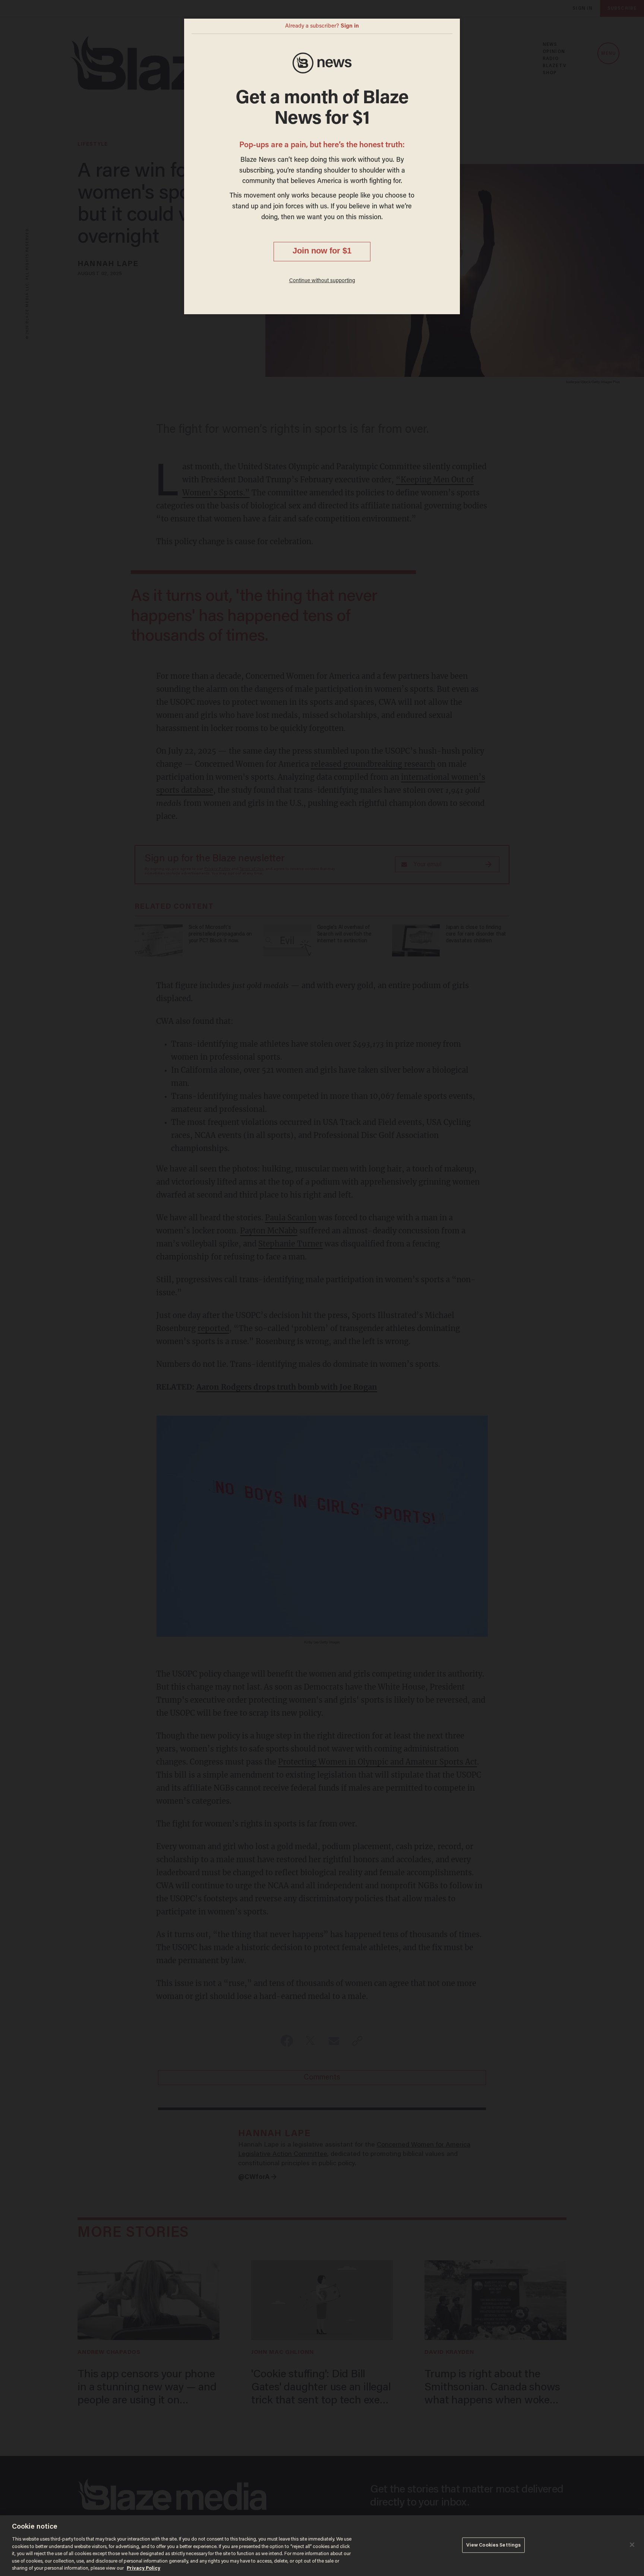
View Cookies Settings (494, 2545)
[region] (322, 2546)
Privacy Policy (143, 2568)
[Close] (632, 2545)
